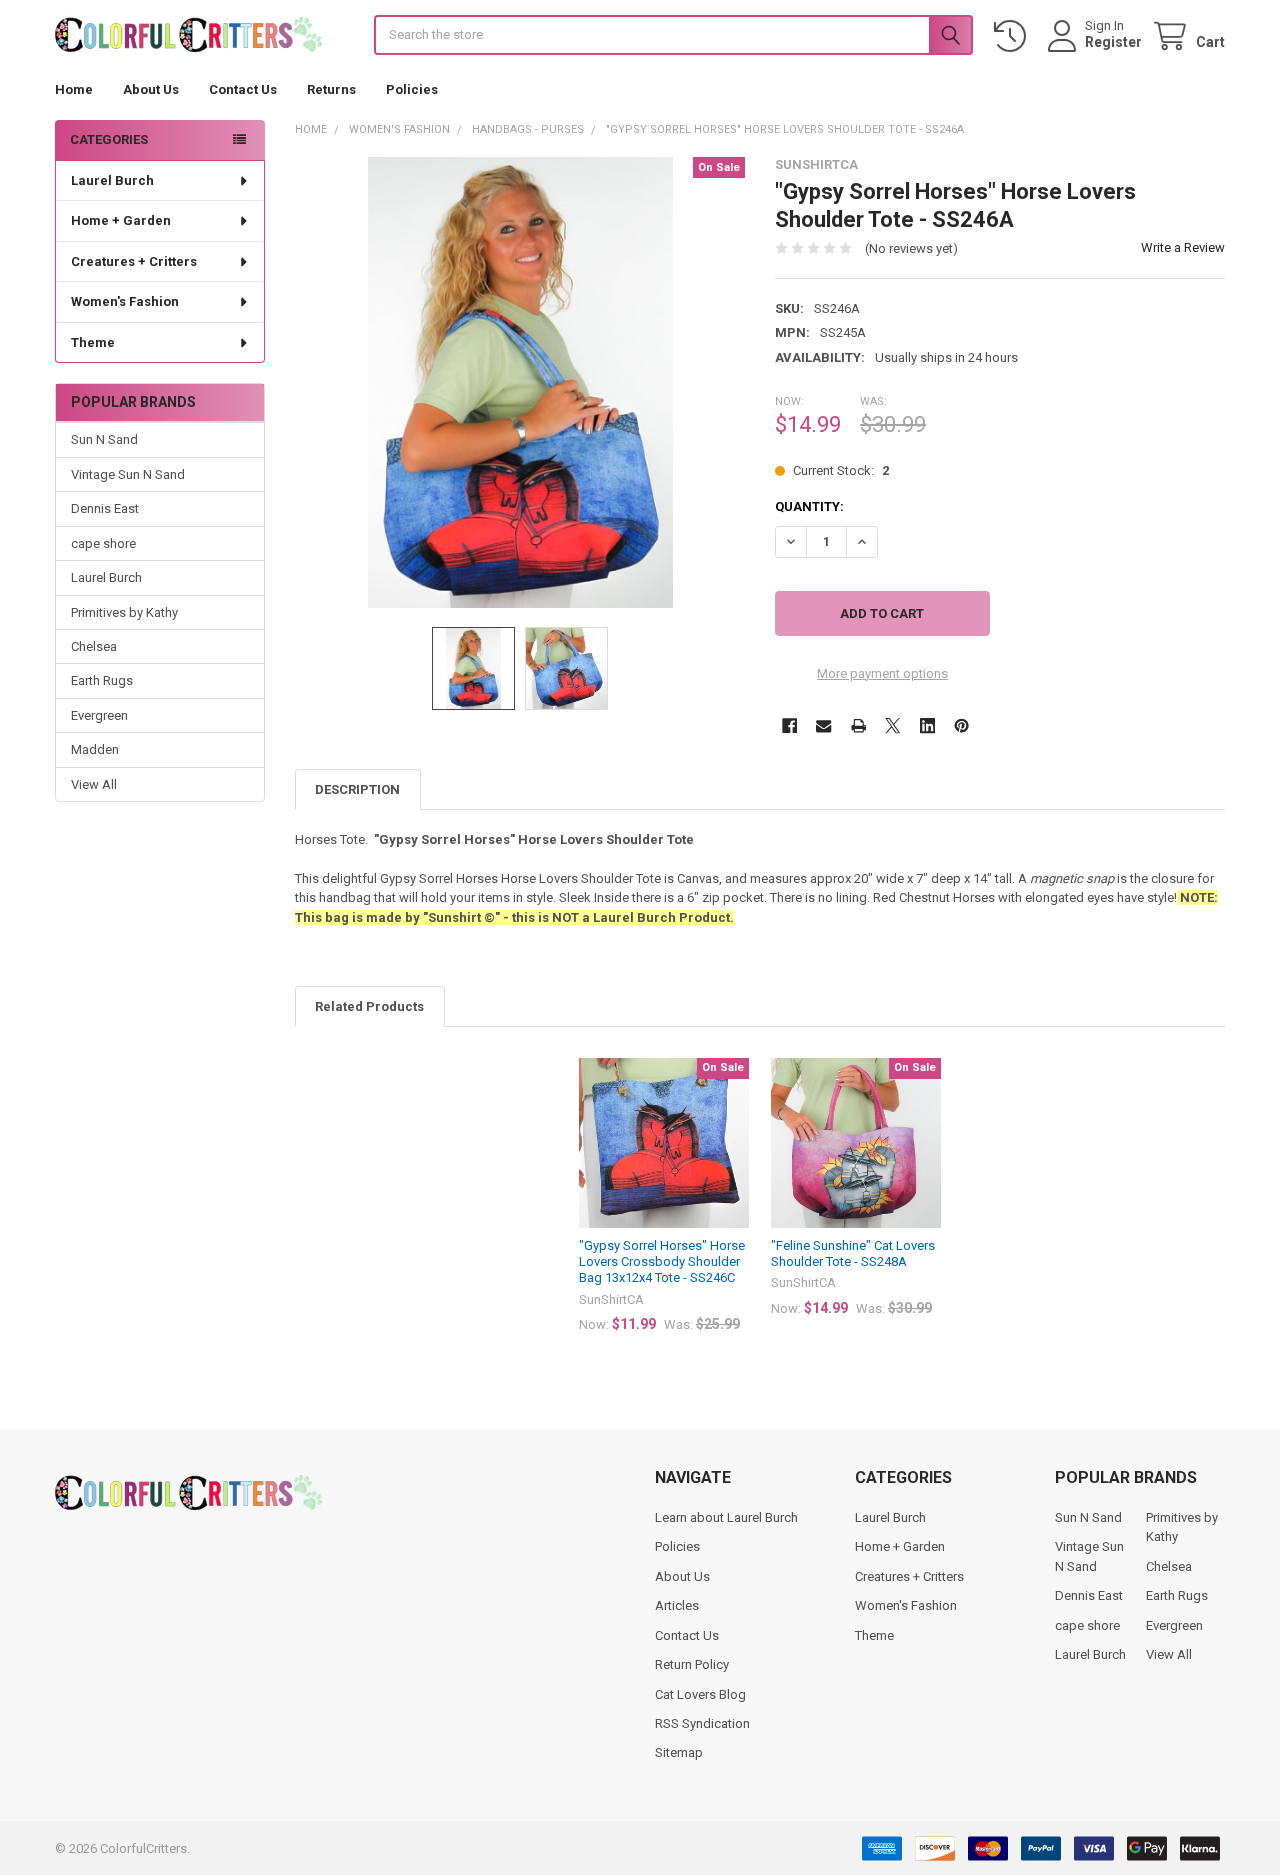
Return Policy (692, 1664)
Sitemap (679, 1752)
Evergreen (99, 715)
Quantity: (809, 506)
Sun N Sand (104, 439)
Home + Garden (121, 220)
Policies (412, 89)
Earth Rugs (102, 680)
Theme (93, 342)
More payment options (882, 673)
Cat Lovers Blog (700, 1694)
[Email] (823, 725)
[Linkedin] (927, 725)
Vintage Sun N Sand (128, 474)
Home (74, 89)
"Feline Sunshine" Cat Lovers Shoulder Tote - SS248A (853, 1253)
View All (94, 784)
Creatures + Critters (134, 261)
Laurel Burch (112, 180)
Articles (677, 1605)
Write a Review (1183, 247)
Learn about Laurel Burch (726, 1517)
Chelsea (94, 646)
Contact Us (243, 89)
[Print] (858, 725)
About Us (151, 89)
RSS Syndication (702, 1723)
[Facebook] (789, 725)
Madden (95, 749)
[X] (892, 725)
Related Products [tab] (369, 1006)
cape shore (103, 543)
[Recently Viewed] (1014, 36)
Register (1113, 42)
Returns (331, 89)
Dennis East (105, 508)
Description (357, 789)
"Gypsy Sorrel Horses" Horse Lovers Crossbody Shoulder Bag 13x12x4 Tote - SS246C (662, 1262)
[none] (520, 382)
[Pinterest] (961, 725)
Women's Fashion (125, 301)
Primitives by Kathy (124, 612)
